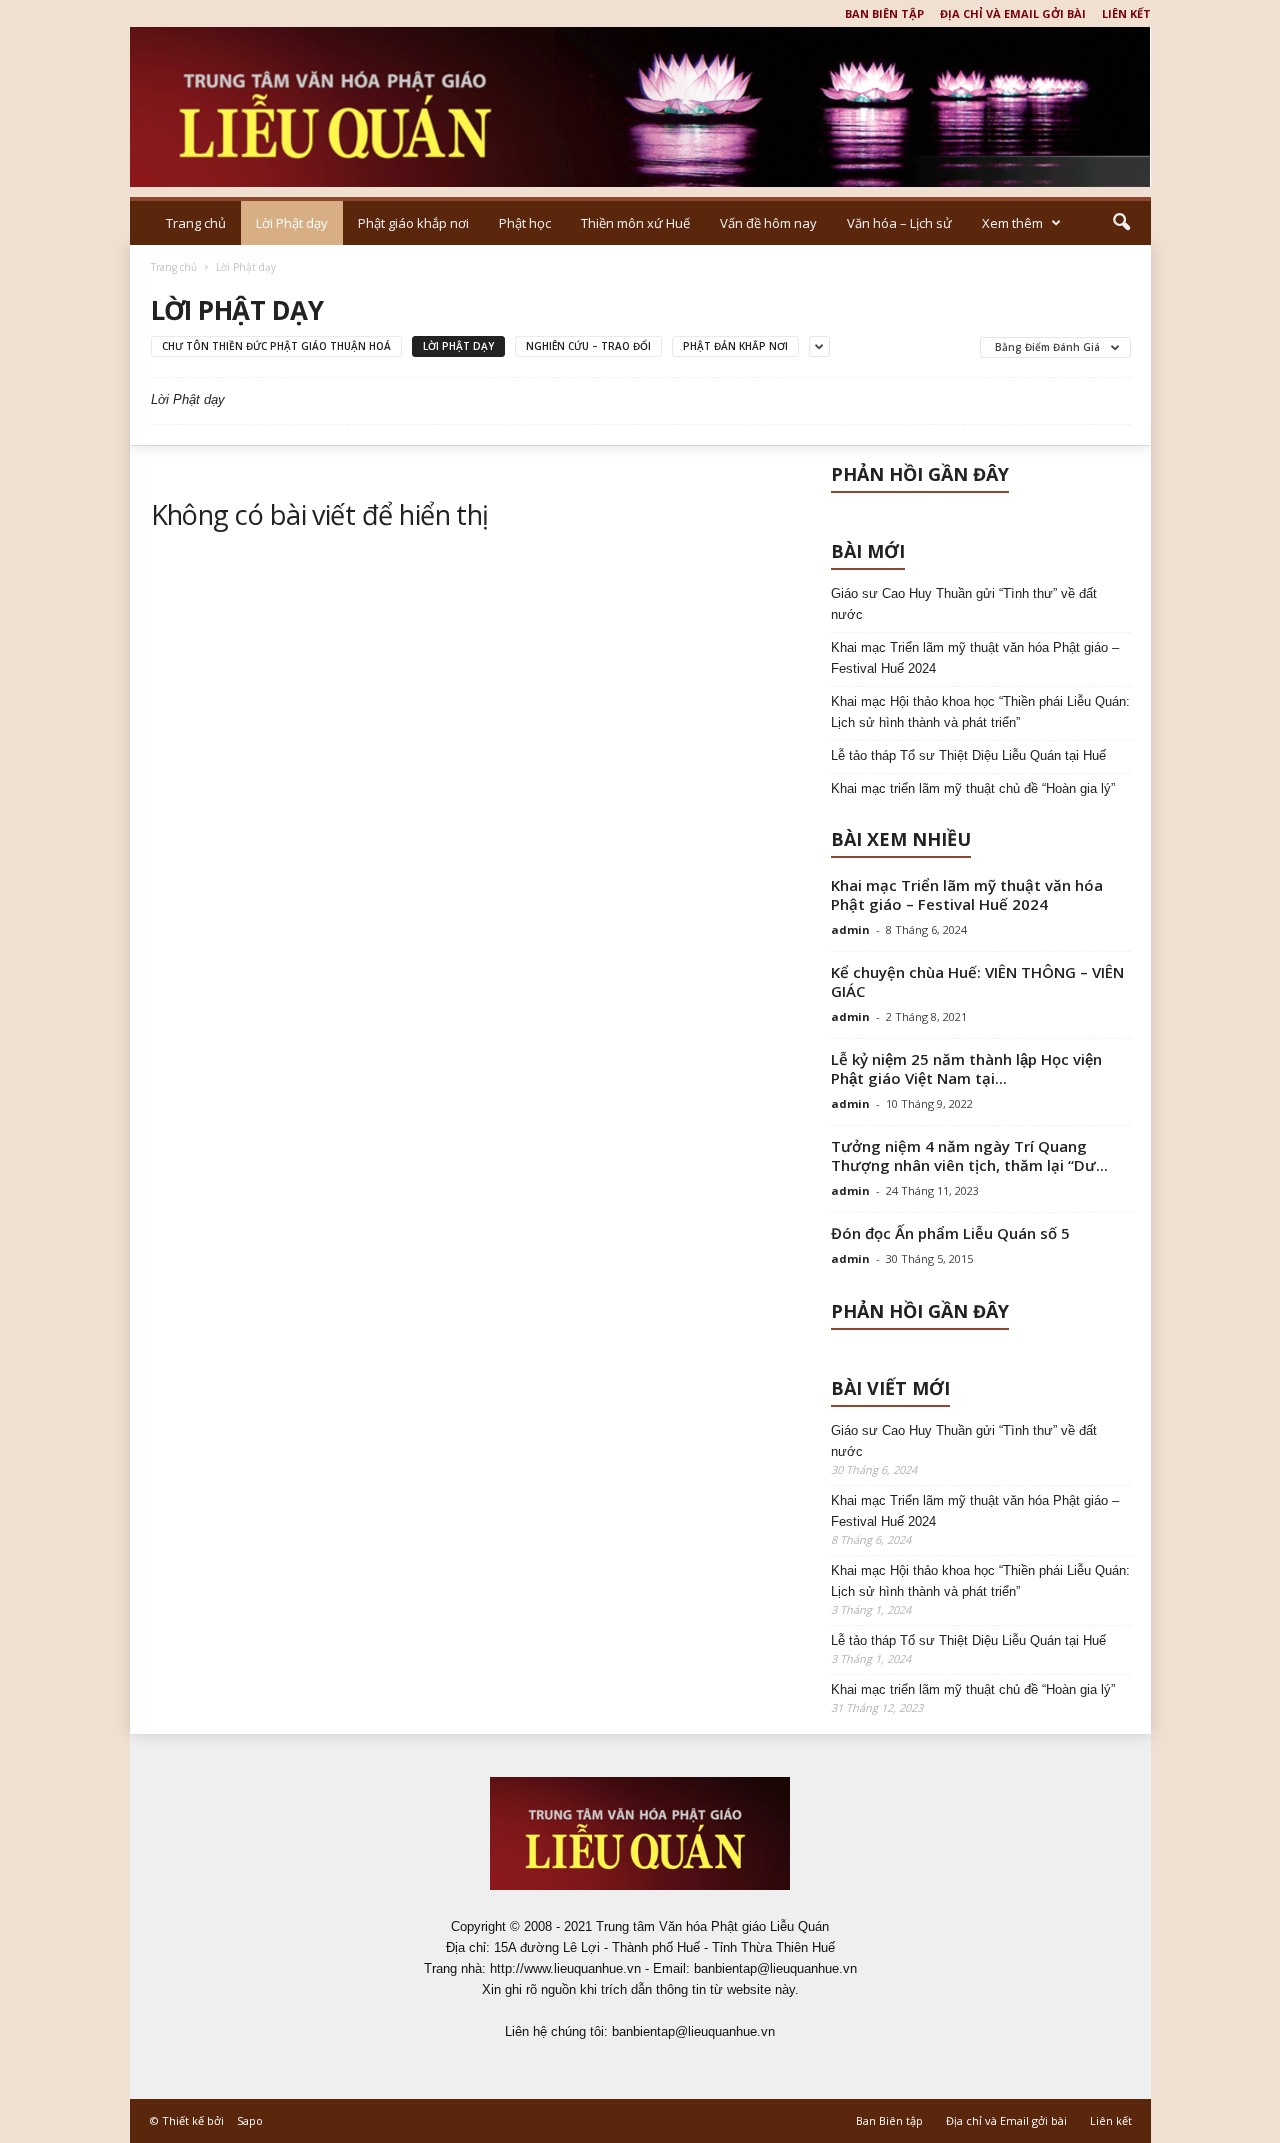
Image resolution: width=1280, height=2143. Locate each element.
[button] (1121, 223)
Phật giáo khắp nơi (413, 223)
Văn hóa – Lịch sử (899, 223)
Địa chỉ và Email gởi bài (1013, 13)
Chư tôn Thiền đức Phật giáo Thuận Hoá (276, 346)
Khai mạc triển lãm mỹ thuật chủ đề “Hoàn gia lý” (973, 788)
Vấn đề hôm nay (768, 223)
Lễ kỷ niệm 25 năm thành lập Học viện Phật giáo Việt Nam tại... (966, 1068)
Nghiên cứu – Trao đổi (588, 346)
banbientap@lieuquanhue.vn (693, 2031)
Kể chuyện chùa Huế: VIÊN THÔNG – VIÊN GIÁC (977, 981)
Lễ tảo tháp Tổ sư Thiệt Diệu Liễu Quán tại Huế (968, 755)
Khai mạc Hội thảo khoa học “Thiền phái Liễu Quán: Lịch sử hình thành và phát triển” (980, 712)
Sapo (250, 2120)
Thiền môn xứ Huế (635, 223)
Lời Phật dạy (292, 223)
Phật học (525, 223)
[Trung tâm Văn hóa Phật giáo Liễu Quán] (640, 107)
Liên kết (1126, 13)
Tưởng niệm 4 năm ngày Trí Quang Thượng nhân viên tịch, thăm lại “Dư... (969, 1155)
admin (850, 929)
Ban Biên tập (884, 13)
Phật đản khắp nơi (735, 346)
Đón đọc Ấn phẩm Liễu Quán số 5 (950, 1233)
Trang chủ (196, 223)
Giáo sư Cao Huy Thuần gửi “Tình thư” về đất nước (964, 604)
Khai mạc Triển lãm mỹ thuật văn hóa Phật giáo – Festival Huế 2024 (975, 658)
